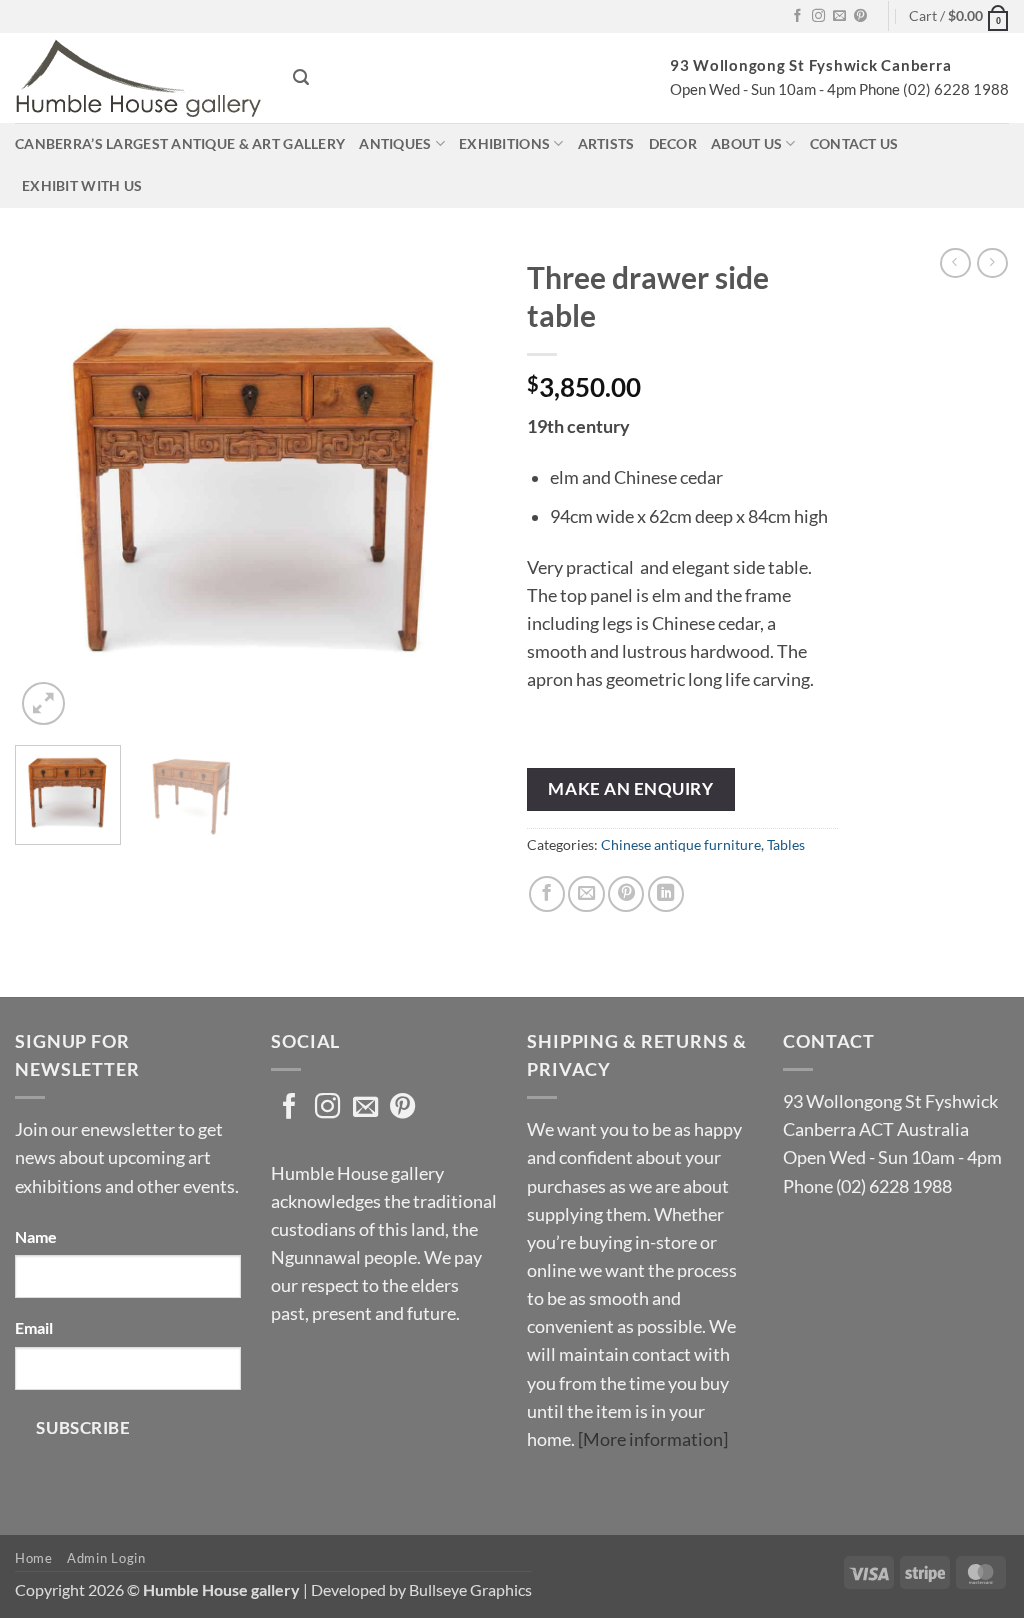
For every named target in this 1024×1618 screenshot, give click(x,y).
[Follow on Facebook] (797, 16)
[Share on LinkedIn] (666, 894)
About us (746, 143)
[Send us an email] (839, 16)
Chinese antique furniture (681, 844)
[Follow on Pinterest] (860, 16)
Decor (673, 143)
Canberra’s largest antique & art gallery (180, 143)
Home (34, 1558)
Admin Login (106, 1558)
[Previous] (50, 488)
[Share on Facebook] (547, 894)
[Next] (462, 488)
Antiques (395, 143)
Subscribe (83, 1427)
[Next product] (955, 263)
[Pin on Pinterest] (626, 894)
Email (34, 1327)
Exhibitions (504, 143)
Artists (606, 143)
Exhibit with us (82, 185)
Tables (786, 844)
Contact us (854, 143)
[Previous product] (992, 263)
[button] (959, 16)
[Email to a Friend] (586, 894)
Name (36, 1236)
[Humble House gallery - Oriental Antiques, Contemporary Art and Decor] (139, 78)
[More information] (653, 1439)
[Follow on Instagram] (818, 16)
